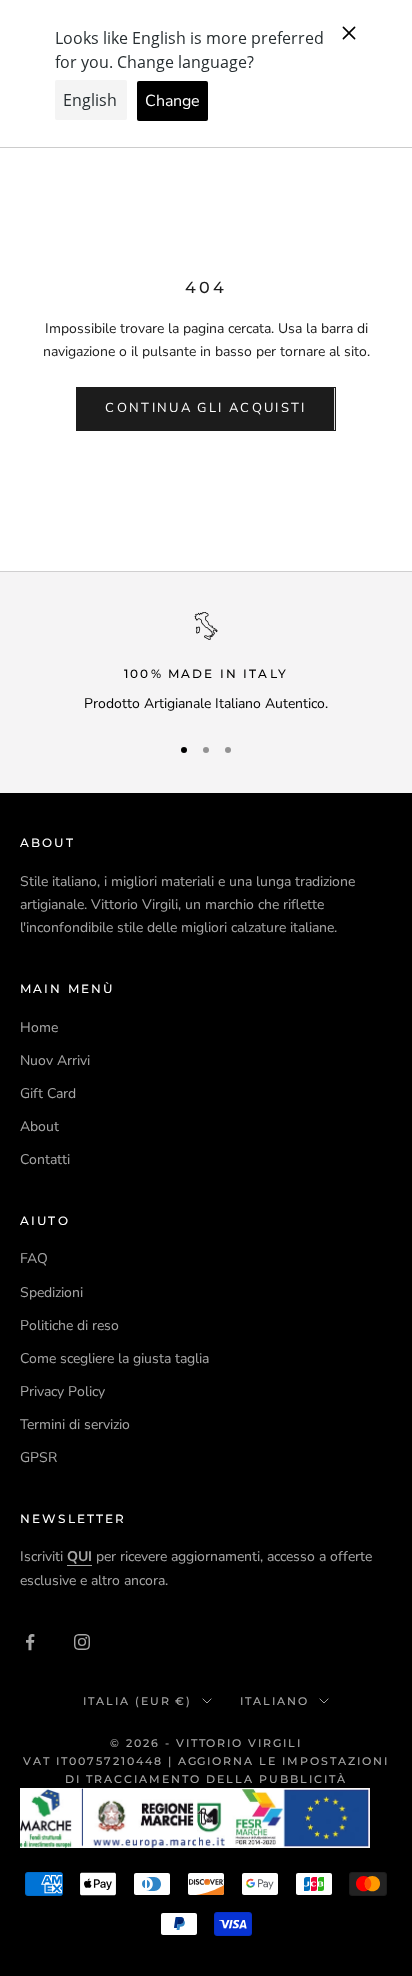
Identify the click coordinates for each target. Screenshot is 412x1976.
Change (172, 101)
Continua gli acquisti (205, 408)
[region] (206, 663)
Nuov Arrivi (55, 1060)
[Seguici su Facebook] (30, 1642)
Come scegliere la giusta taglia (114, 1358)
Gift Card (48, 1093)
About (39, 1126)
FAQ (34, 1258)
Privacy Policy (62, 1391)
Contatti (45, 1159)
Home (39, 1027)
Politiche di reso (69, 1325)
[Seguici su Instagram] (82, 1642)
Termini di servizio (75, 1424)
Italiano (274, 1701)
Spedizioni (51, 1292)
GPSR (38, 1457)
